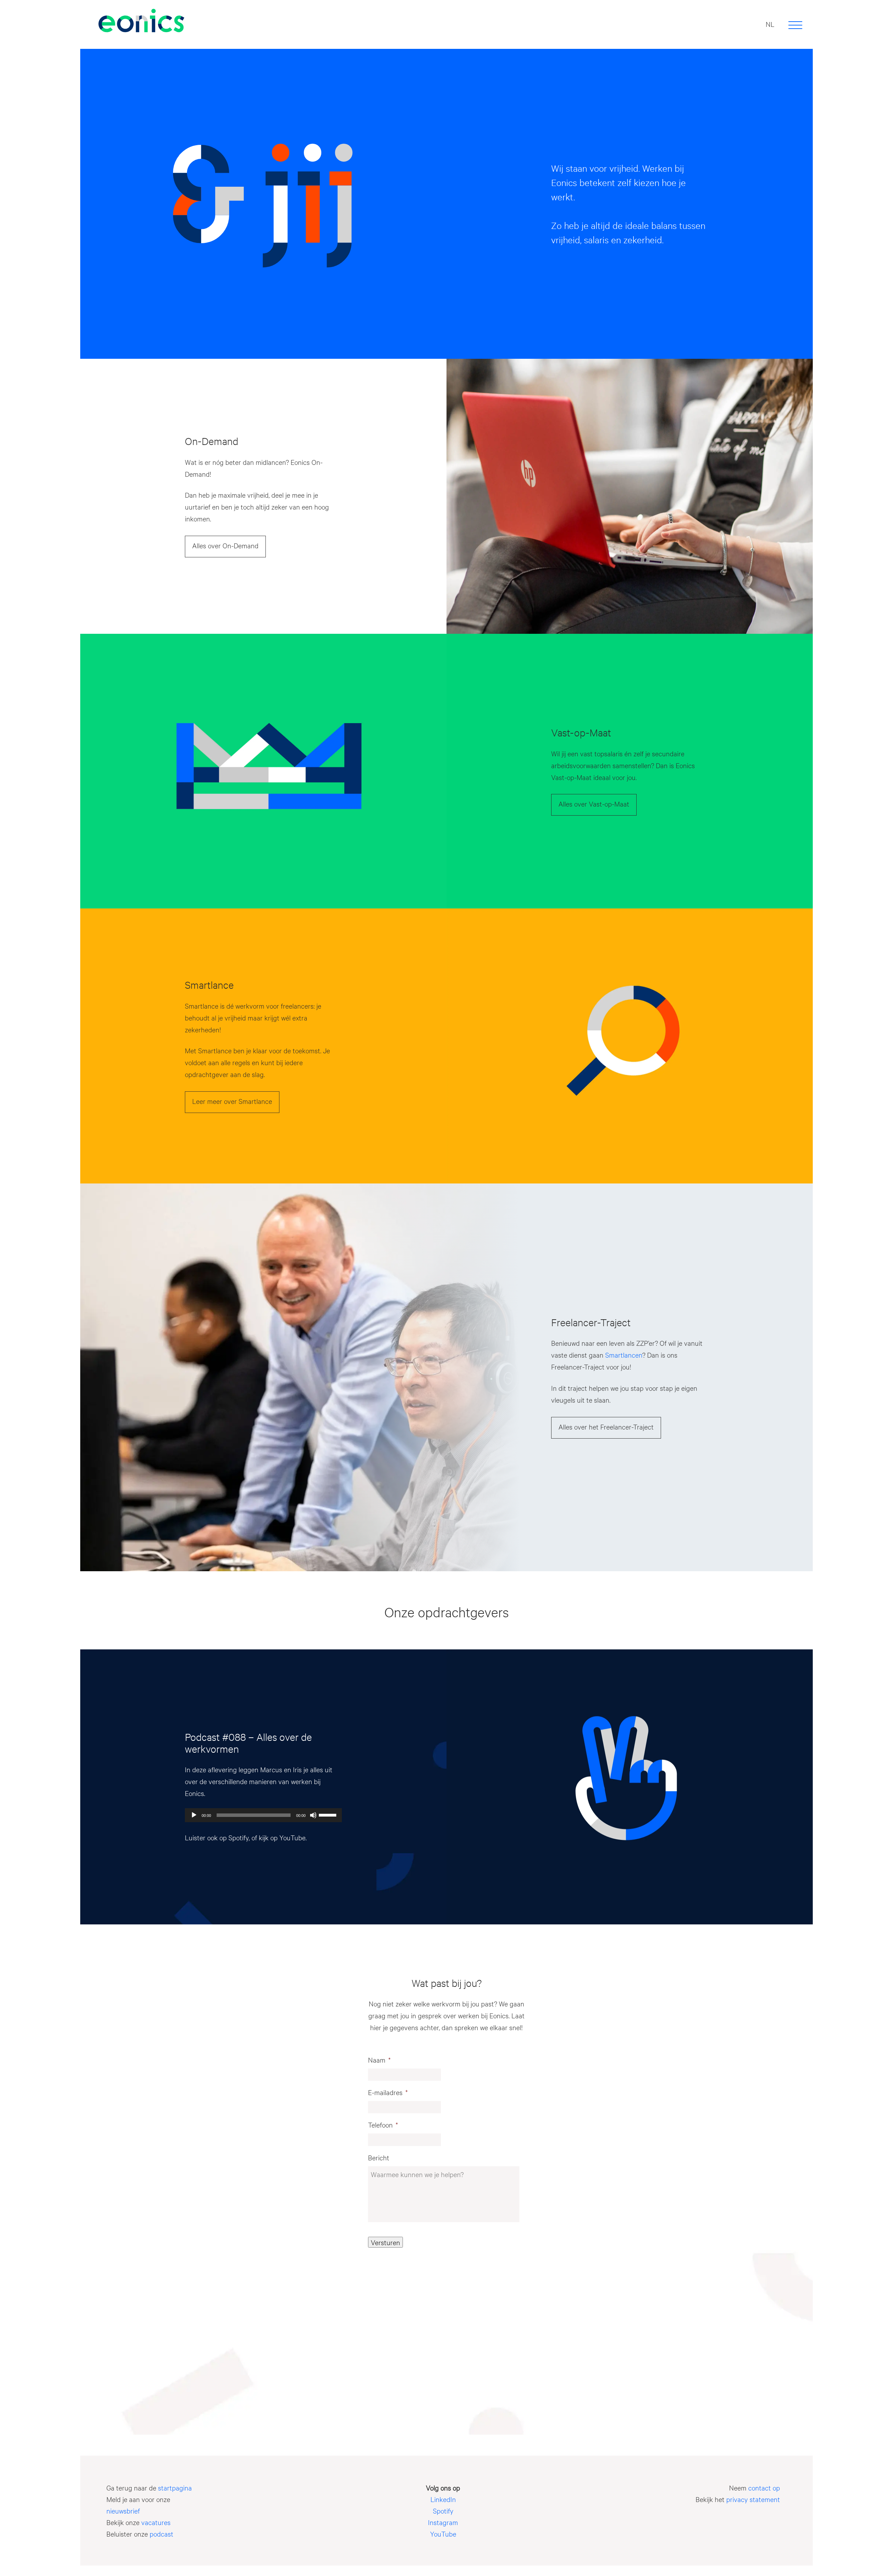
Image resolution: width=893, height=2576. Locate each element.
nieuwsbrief (123, 2511)
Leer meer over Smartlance (232, 1101)
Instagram (443, 2522)
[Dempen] (313, 1815)
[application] (263, 1815)
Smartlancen (624, 1355)
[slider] (329, 1814)
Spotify (239, 1837)
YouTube (292, 1837)
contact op (764, 2488)
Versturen (385, 2242)
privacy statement (753, 2499)
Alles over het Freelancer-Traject (606, 1427)
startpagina (175, 2488)
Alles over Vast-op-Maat (594, 804)
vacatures (156, 2522)
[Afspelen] (194, 1815)
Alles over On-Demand (225, 545)
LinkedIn (443, 2499)
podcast (162, 2534)
